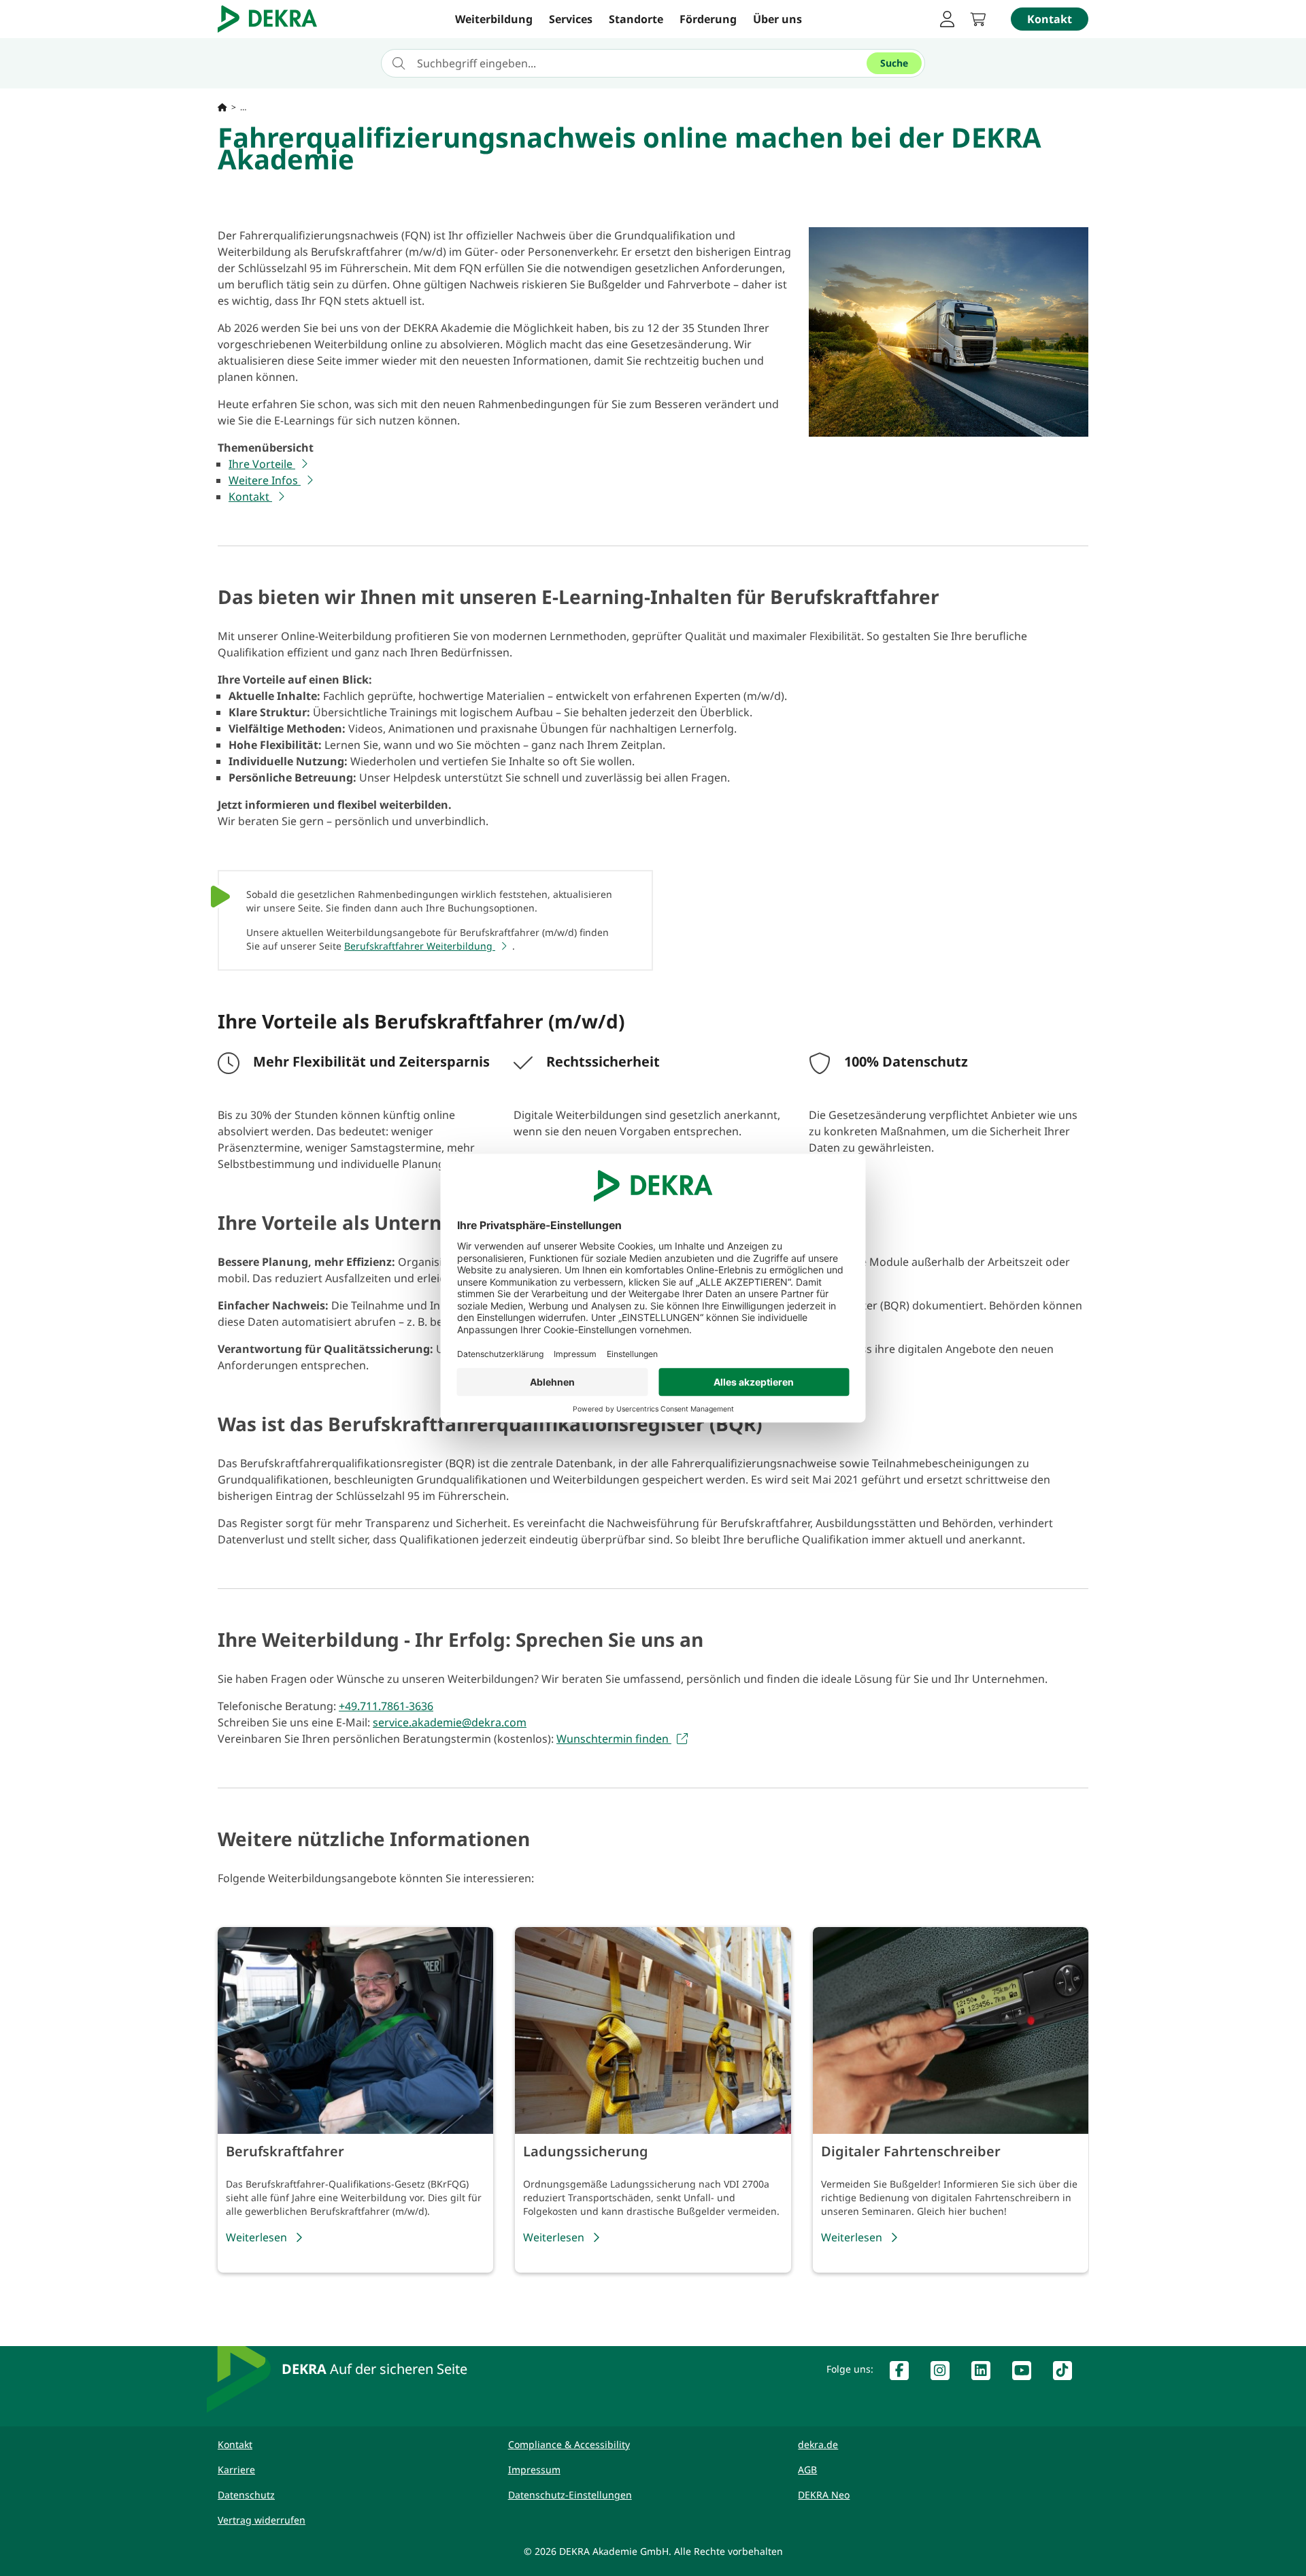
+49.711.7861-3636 (386, 1706)
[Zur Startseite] (222, 107)
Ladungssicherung (586, 2151)
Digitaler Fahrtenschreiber (911, 2151)
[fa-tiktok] (1068, 2373)
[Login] (947, 19)
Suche (894, 63)
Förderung (708, 19)
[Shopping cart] (982, 19)
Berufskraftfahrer (285, 2151)
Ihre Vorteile (262, 464)
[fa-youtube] (1027, 2373)
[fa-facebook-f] (905, 2373)
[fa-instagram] (945, 2373)
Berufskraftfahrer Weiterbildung (420, 946)
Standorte (636, 19)
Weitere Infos (265, 480)
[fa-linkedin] (986, 2373)
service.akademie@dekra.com (450, 1722)
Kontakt (250, 497)
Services (571, 19)
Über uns (777, 19)
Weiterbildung (494, 19)
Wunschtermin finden (614, 1739)
